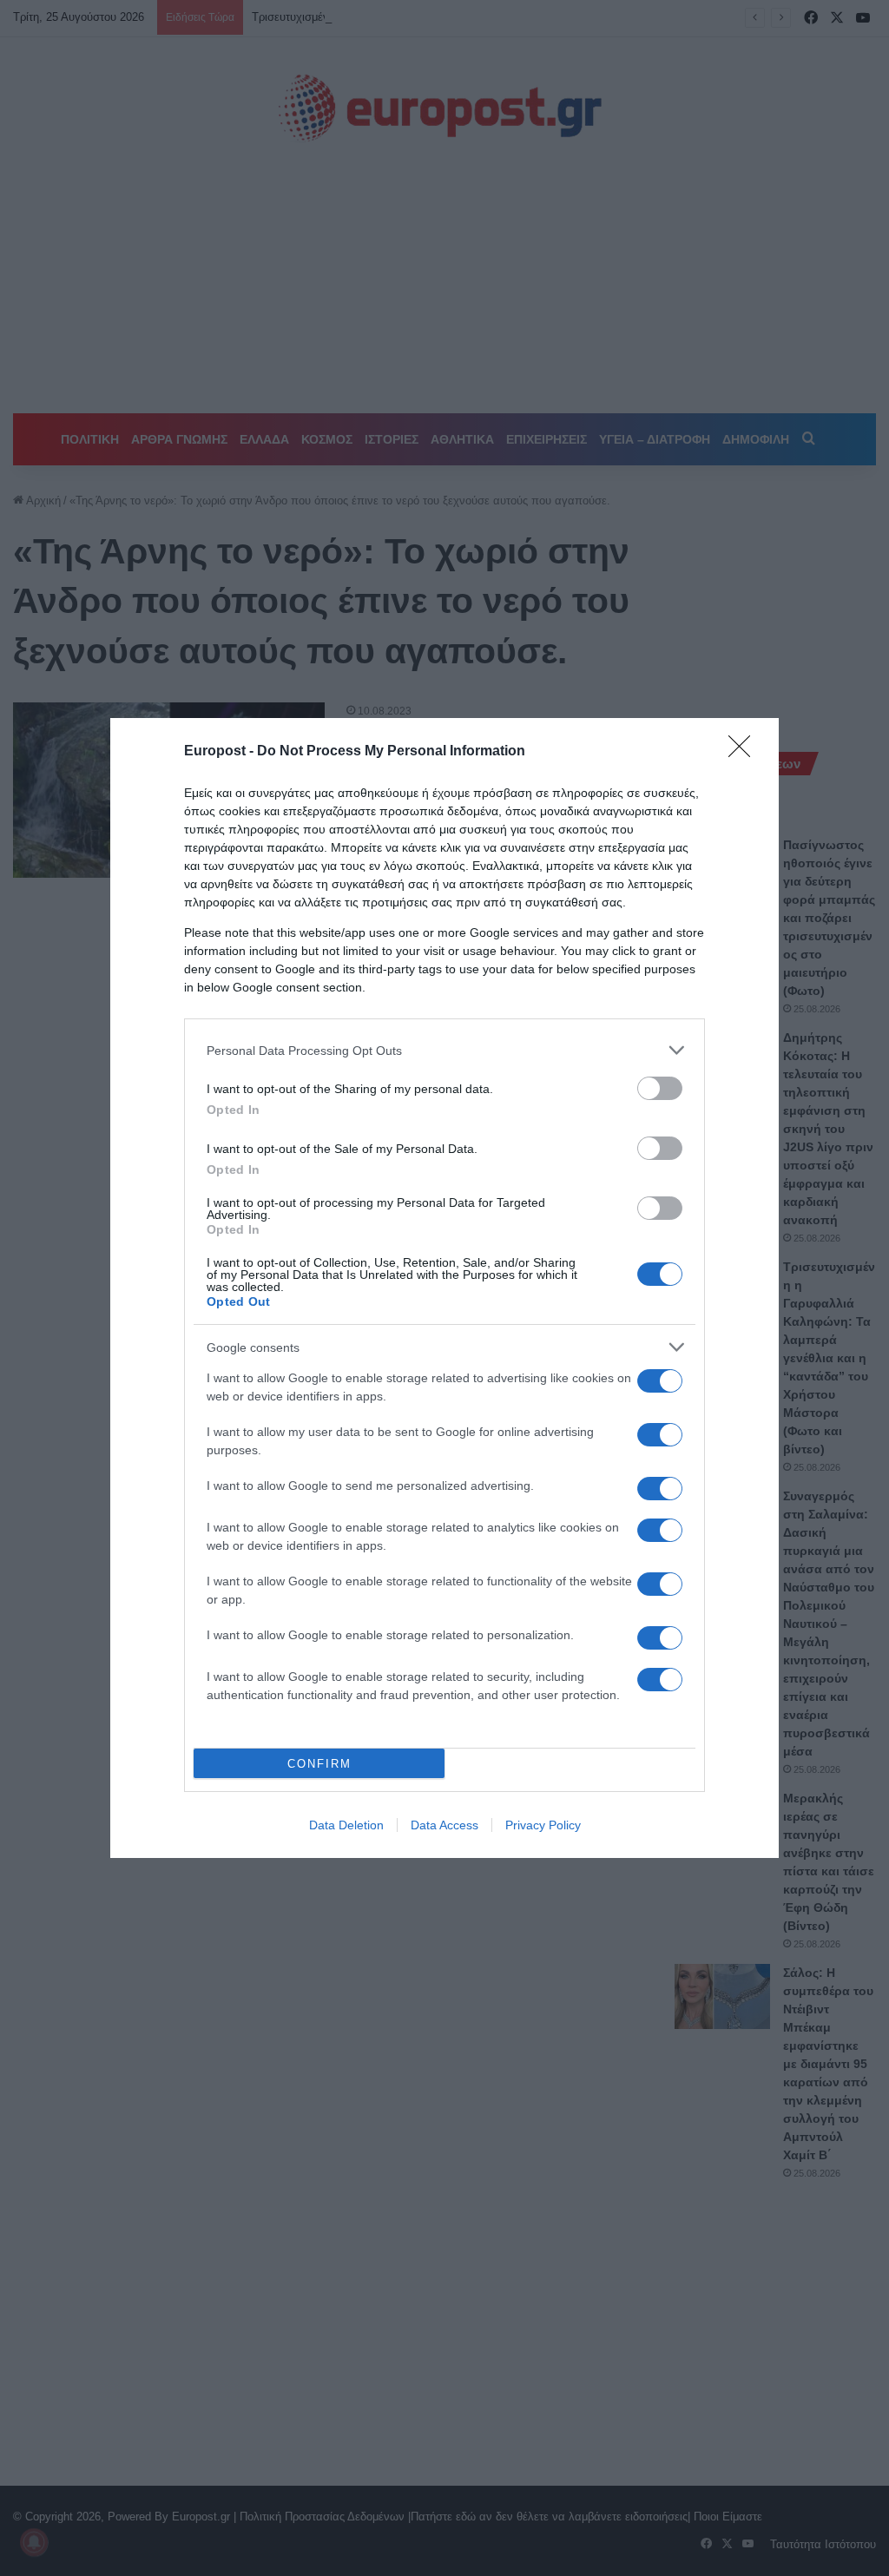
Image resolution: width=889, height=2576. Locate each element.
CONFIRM (319, 1764)
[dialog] (444, 1288)
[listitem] (444, 1050)
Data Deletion (346, 1825)
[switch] (660, 1088)
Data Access (444, 1825)
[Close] (745, 752)
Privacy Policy (543, 1825)
